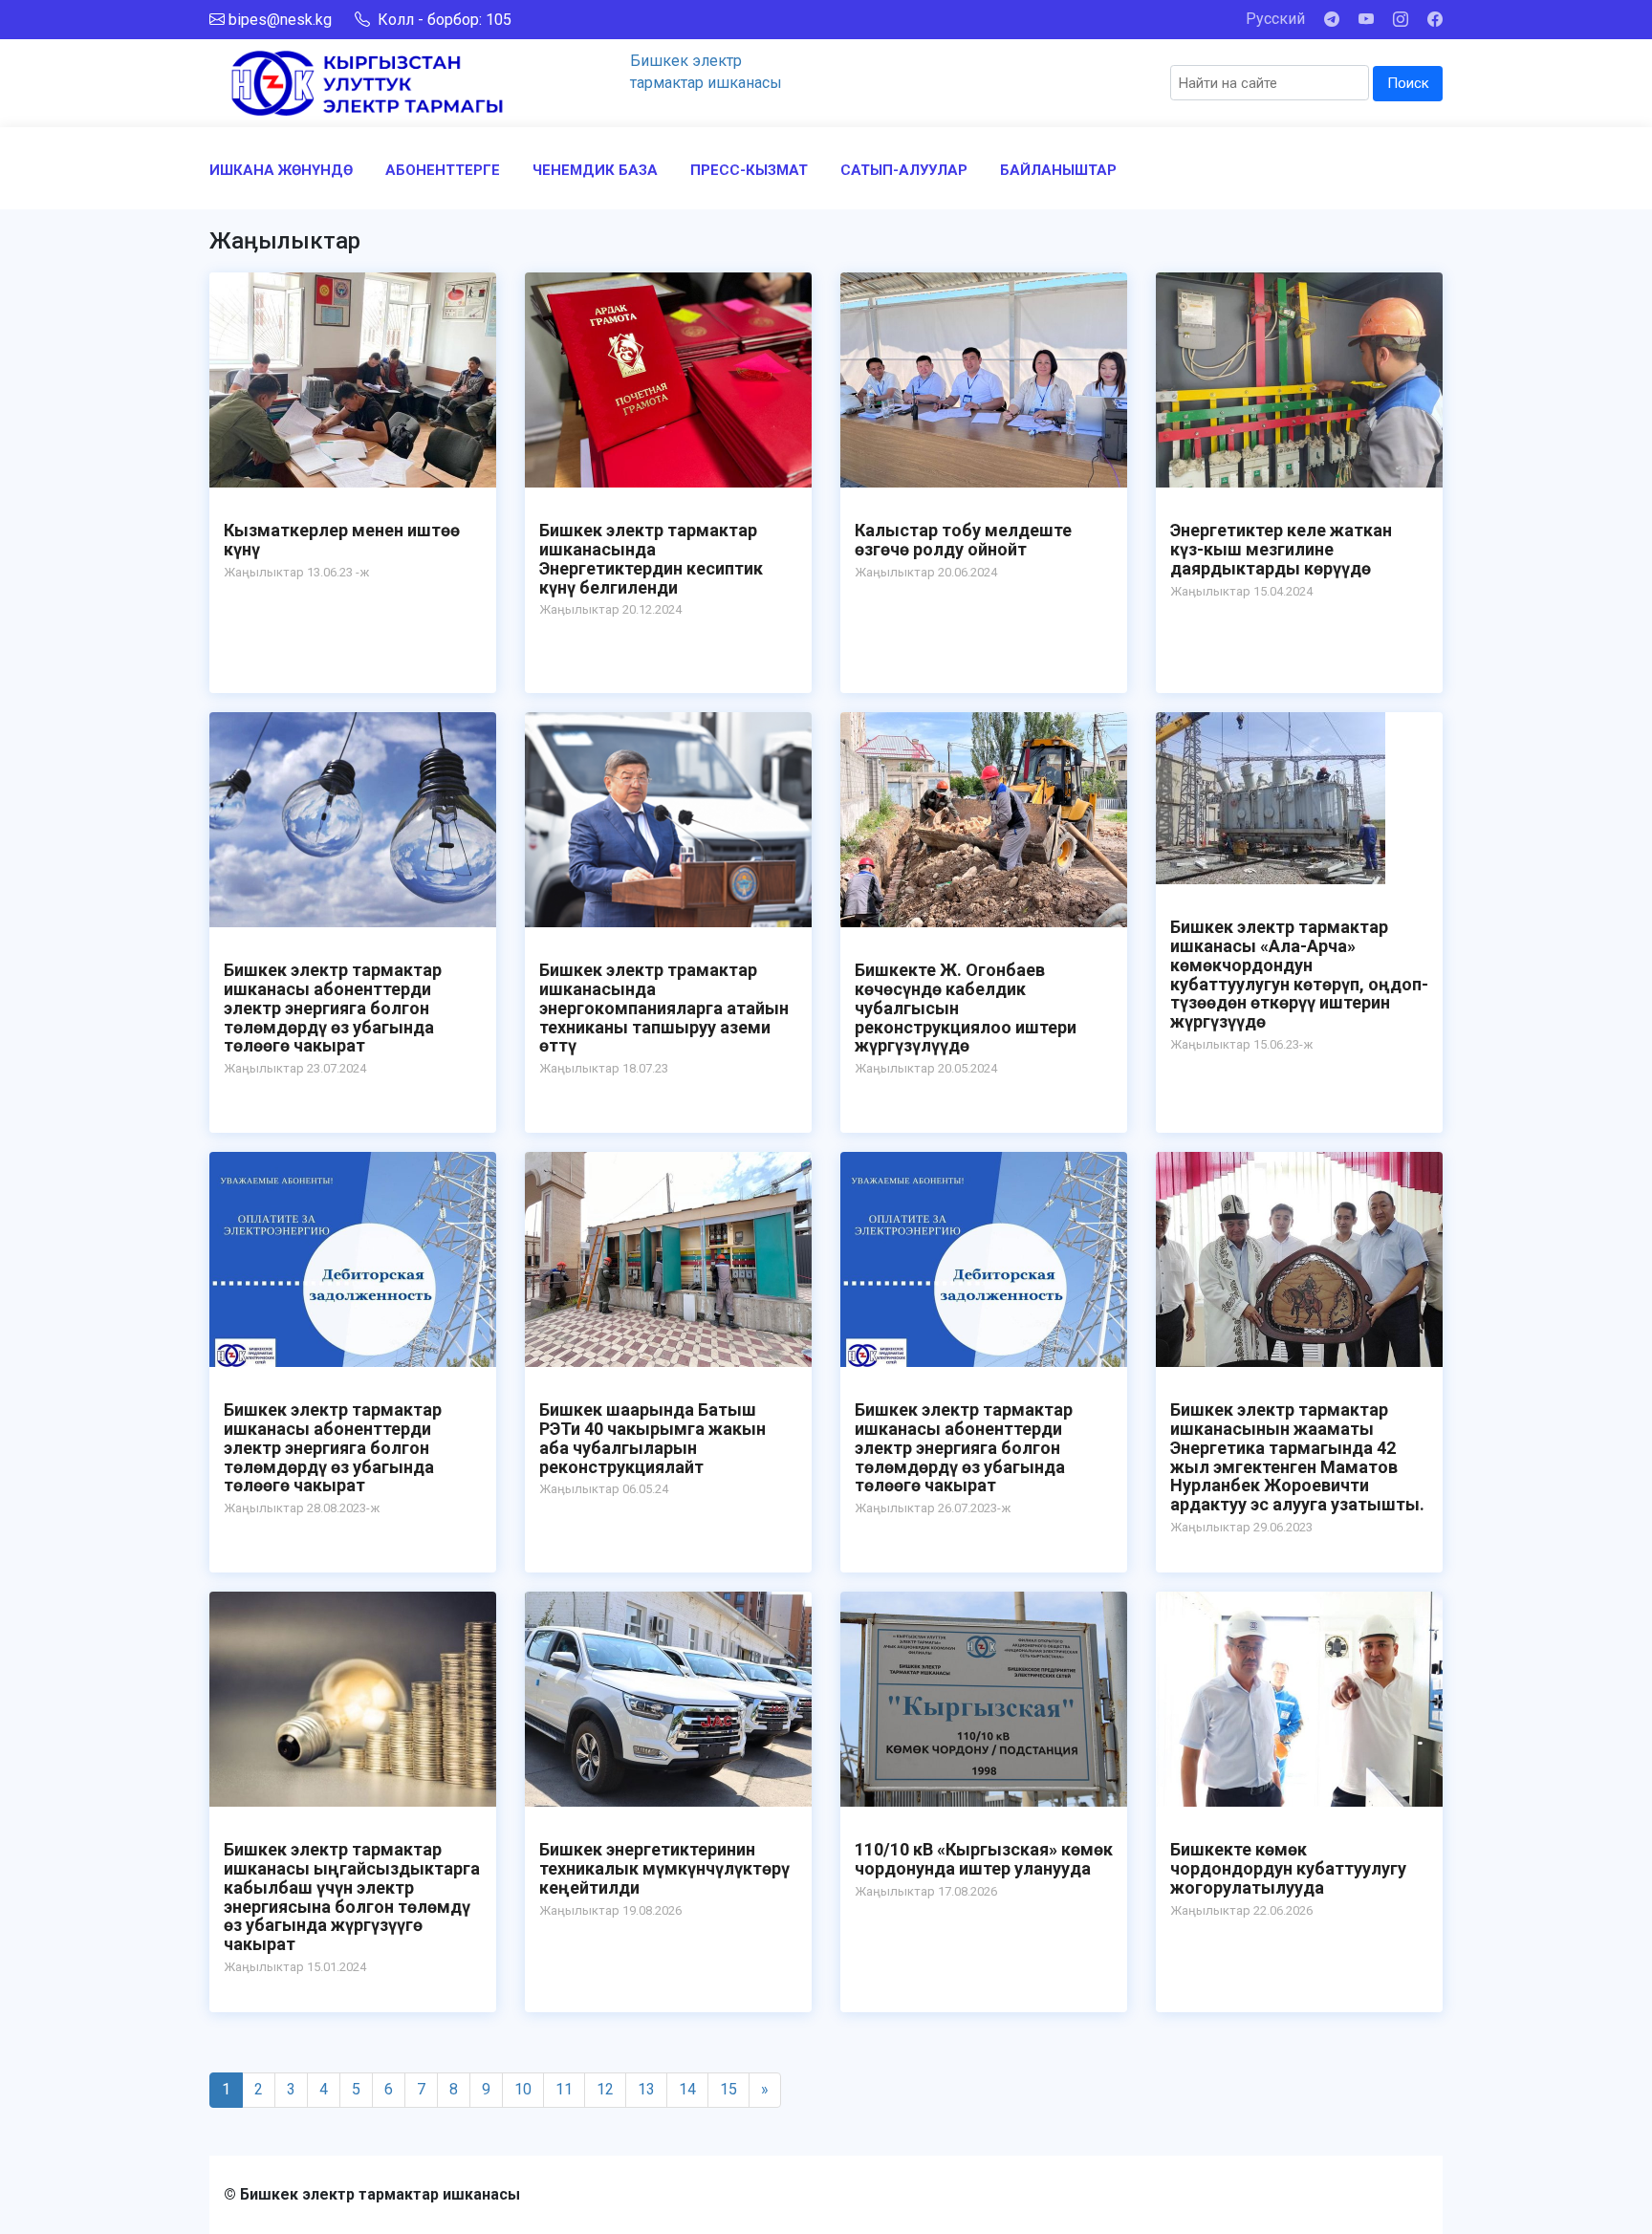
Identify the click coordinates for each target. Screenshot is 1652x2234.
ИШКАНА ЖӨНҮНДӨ (281, 170)
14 (687, 2089)
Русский (1275, 19)
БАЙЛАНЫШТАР (1058, 170)
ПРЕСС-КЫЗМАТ (749, 170)
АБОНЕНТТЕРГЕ (443, 170)
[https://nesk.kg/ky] (367, 82)
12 (605, 2089)
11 (564, 2089)
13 (646, 2089)
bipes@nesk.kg (280, 20)
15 (728, 2089)
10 (523, 2089)
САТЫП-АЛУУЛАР (904, 170)
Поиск (1408, 83)
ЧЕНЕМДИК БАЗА (595, 170)
